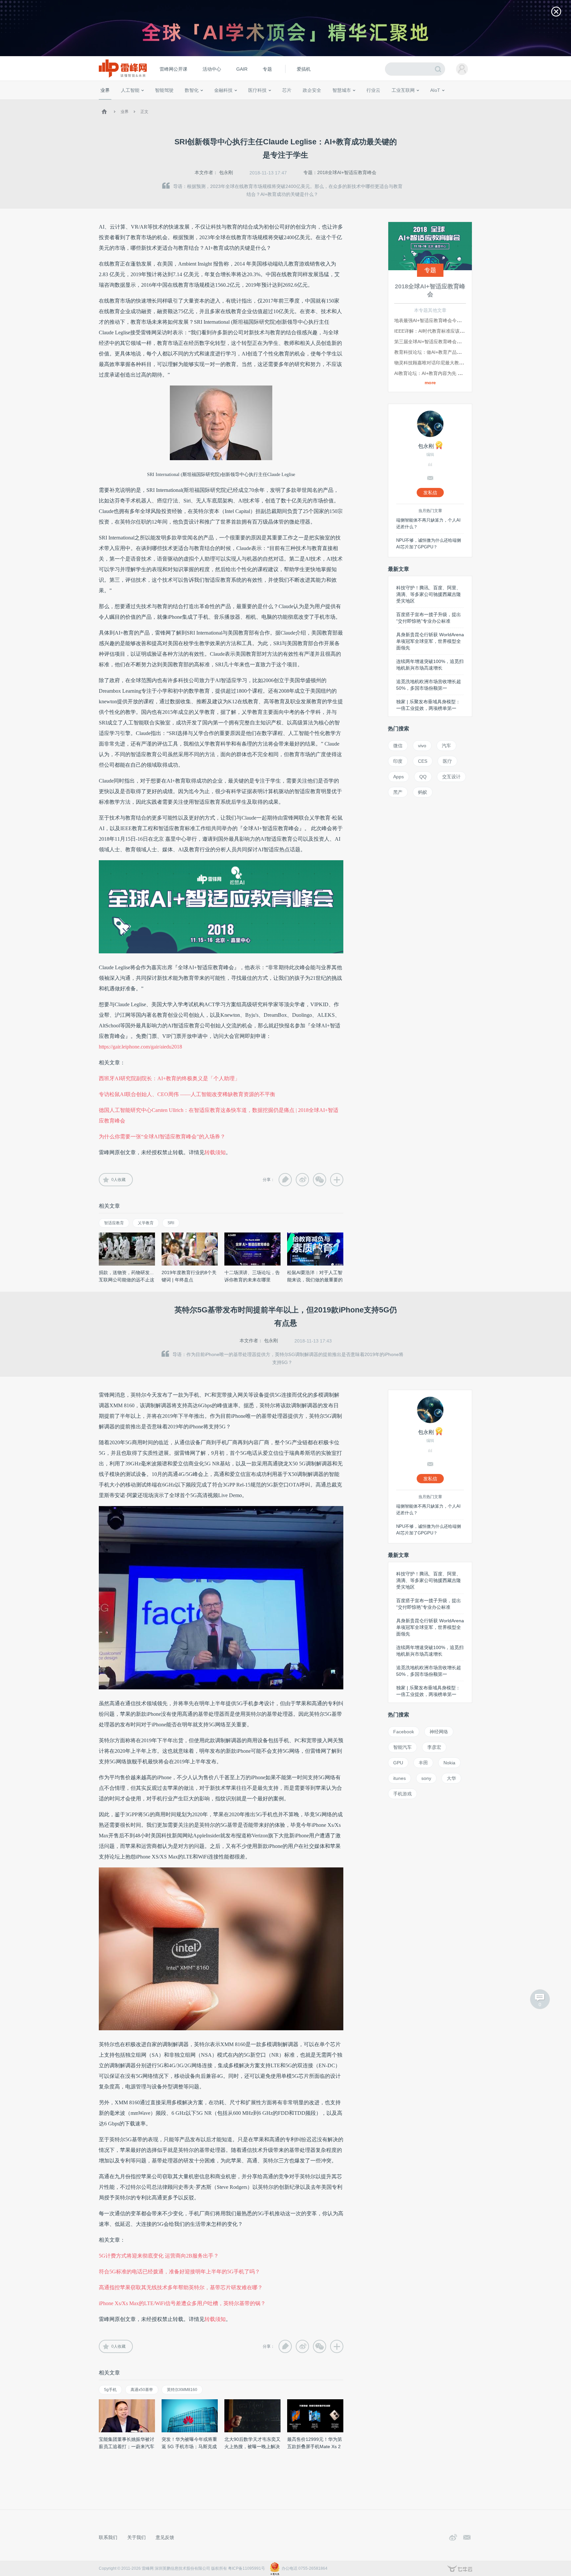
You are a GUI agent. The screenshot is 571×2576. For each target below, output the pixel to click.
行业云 (373, 90)
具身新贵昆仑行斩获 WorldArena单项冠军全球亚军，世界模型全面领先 (430, 641)
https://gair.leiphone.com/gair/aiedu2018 (140, 1047)
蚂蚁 (423, 792)
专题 (267, 69)
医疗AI (210, 102)
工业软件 (366, 102)
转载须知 (215, 1152)
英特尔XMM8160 (182, 2390)
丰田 (423, 1763)
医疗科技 (257, 90)
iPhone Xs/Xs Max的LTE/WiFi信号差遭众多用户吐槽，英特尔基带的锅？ (182, 2303)
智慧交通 (324, 102)
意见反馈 (165, 2537)
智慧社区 (344, 102)
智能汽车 (402, 1747)
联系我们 (108, 2537)
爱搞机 (304, 69)
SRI (171, 1223)
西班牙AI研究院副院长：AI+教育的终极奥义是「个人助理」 (169, 1078)
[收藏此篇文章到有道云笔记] (285, 1180)
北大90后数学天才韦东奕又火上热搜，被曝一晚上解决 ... (252, 2447)
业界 (105, 90)
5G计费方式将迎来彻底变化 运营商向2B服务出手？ (159, 2256)
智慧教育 (303, 102)
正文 (144, 112)
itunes (400, 1778)
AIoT (435, 90)
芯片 (287, 90)
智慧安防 (283, 102)
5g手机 (110, 2390)
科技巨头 (197, 102)
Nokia (449, 1763)
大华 (451, 1778)
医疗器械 (245, 102)
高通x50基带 (142, 2390)
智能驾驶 (164, 90)
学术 (124, 102)
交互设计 (451, 777)
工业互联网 (403, 90)
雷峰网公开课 (173, 69)
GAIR (242, 69)
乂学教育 (146, 1223)
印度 (398, 761)
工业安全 (387, 102)
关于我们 (136, 2537)
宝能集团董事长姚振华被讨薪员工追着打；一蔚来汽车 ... (127, 2447)
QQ (423, 777)
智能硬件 (427, 102)
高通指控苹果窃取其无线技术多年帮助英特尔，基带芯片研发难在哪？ (181, 2287)
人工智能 (130, 90)
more (430, 383)
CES (423, 761)
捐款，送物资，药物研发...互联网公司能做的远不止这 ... (127, 1280)
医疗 (447, 761)
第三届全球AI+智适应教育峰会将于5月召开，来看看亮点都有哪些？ (464, 342)
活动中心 (212, 69)
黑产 (398, 792)
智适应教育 (114, 1223)
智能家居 (464, 102)
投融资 (227, 102)
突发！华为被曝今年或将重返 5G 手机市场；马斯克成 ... (189, 2447)
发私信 (430, 493)
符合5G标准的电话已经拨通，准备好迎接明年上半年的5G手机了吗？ (179, 2272)
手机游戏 (402, 1794)
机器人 (446, 102)
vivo (422, 746)
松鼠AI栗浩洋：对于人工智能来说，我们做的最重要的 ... (315, 1280)
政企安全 (312, 90)
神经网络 (439, 1732)
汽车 (446, 746)
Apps (399, 777)
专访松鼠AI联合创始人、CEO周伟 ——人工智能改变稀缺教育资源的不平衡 (187, 1094)
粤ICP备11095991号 (247, 2568)
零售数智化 (145, 102)
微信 (398, 746)
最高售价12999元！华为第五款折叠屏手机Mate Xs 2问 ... (315, 2447)
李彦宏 (434, 1747)
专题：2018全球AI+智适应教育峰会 (340, 172)
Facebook (404, 1732)
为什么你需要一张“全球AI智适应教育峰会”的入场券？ (162, 1137)
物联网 (409, 102)
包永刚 (226, 172)
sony (426, 1778)
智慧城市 (342, 90)
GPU (398, 1763)
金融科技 (223, 90)
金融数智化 (170, 102)
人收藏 (118, 1180)
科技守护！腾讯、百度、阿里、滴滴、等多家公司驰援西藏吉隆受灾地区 (429, 594)
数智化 (192, 90)
